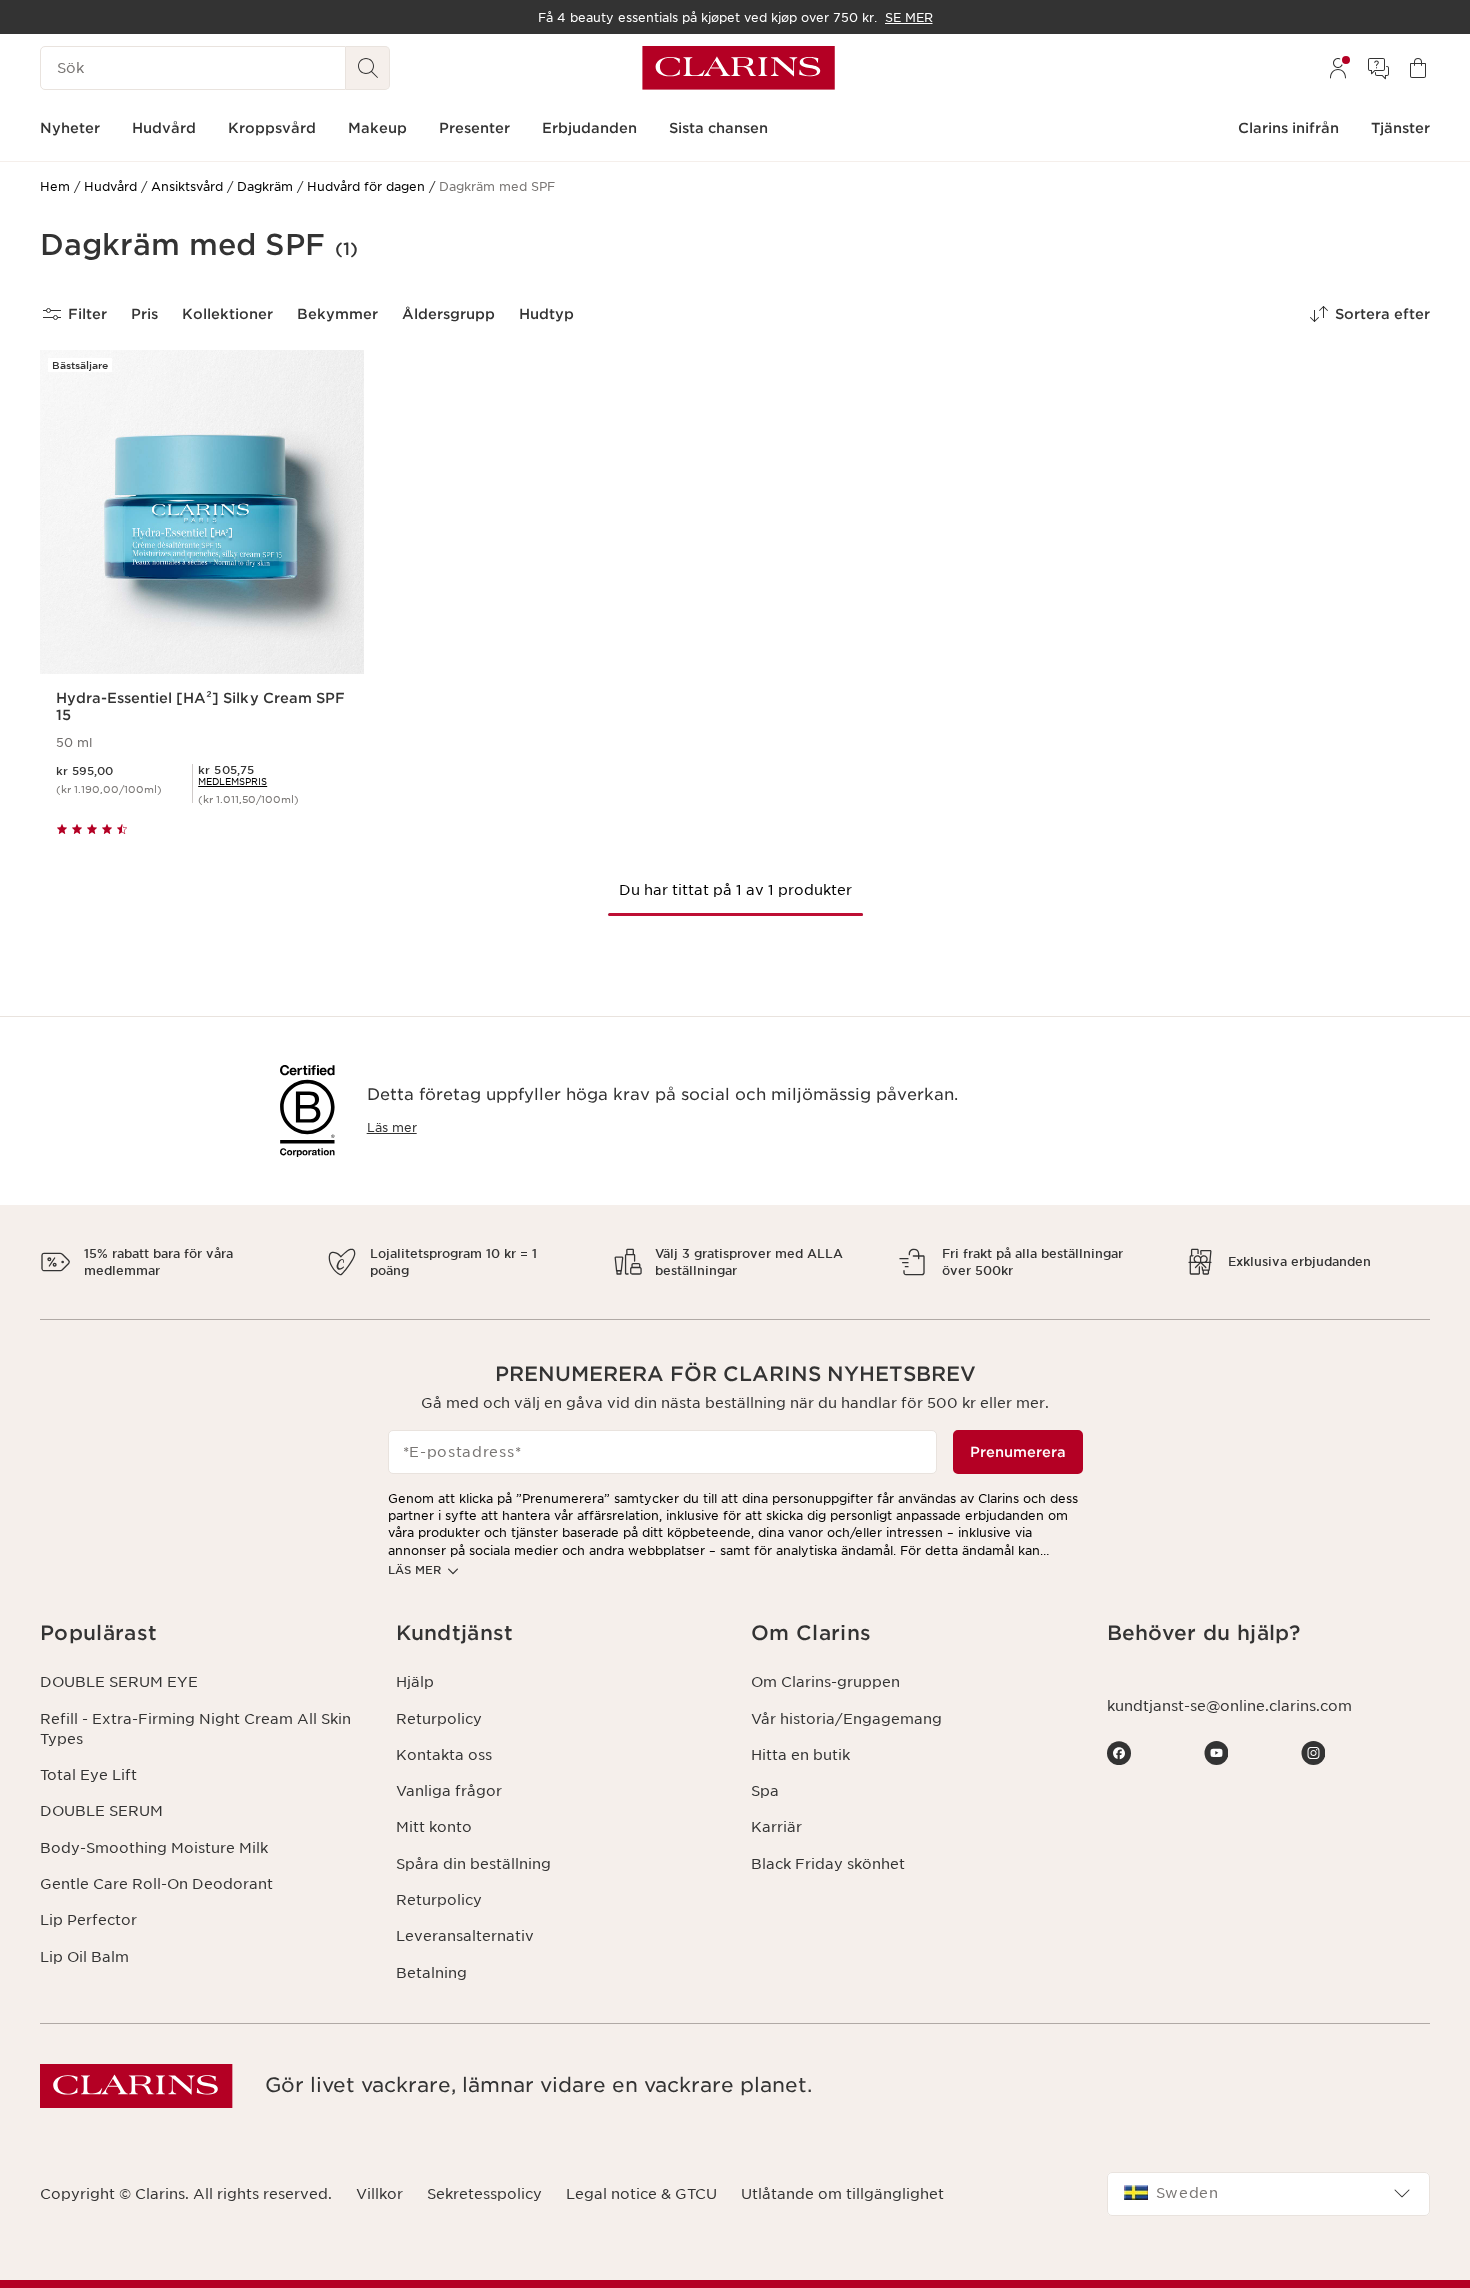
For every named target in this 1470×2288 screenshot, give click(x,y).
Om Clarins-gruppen (825, 1682)
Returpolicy (439, 1719)
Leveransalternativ (465, 1936)
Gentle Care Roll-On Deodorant (156, 1884)
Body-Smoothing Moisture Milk (154, 1848)
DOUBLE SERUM (101, 1811)
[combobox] (1269, 2194)
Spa (765, 1791)
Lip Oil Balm (84, 1957)
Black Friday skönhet (828, 1864)
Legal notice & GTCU (641, 2194)
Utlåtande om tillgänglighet (842, 2194)
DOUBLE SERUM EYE (119, 1682)
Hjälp (415, 1682)
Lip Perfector (88, 1920)
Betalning (431, 1973)
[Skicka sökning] (368, 68)
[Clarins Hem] (738, 68)
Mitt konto (434, 1827)
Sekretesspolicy (484, 2194)
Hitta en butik (800, 1755)
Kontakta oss (444, 1755)
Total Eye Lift (88, 1775)
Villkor (379, 2194)
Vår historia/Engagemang (846, 1719)
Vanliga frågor (449, 1791)
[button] (202, 1633)
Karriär (776, 1827)
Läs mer (392, 1127)
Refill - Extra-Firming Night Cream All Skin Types (195, 1729)
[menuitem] (1338, 68)
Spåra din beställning (473, 1864)
